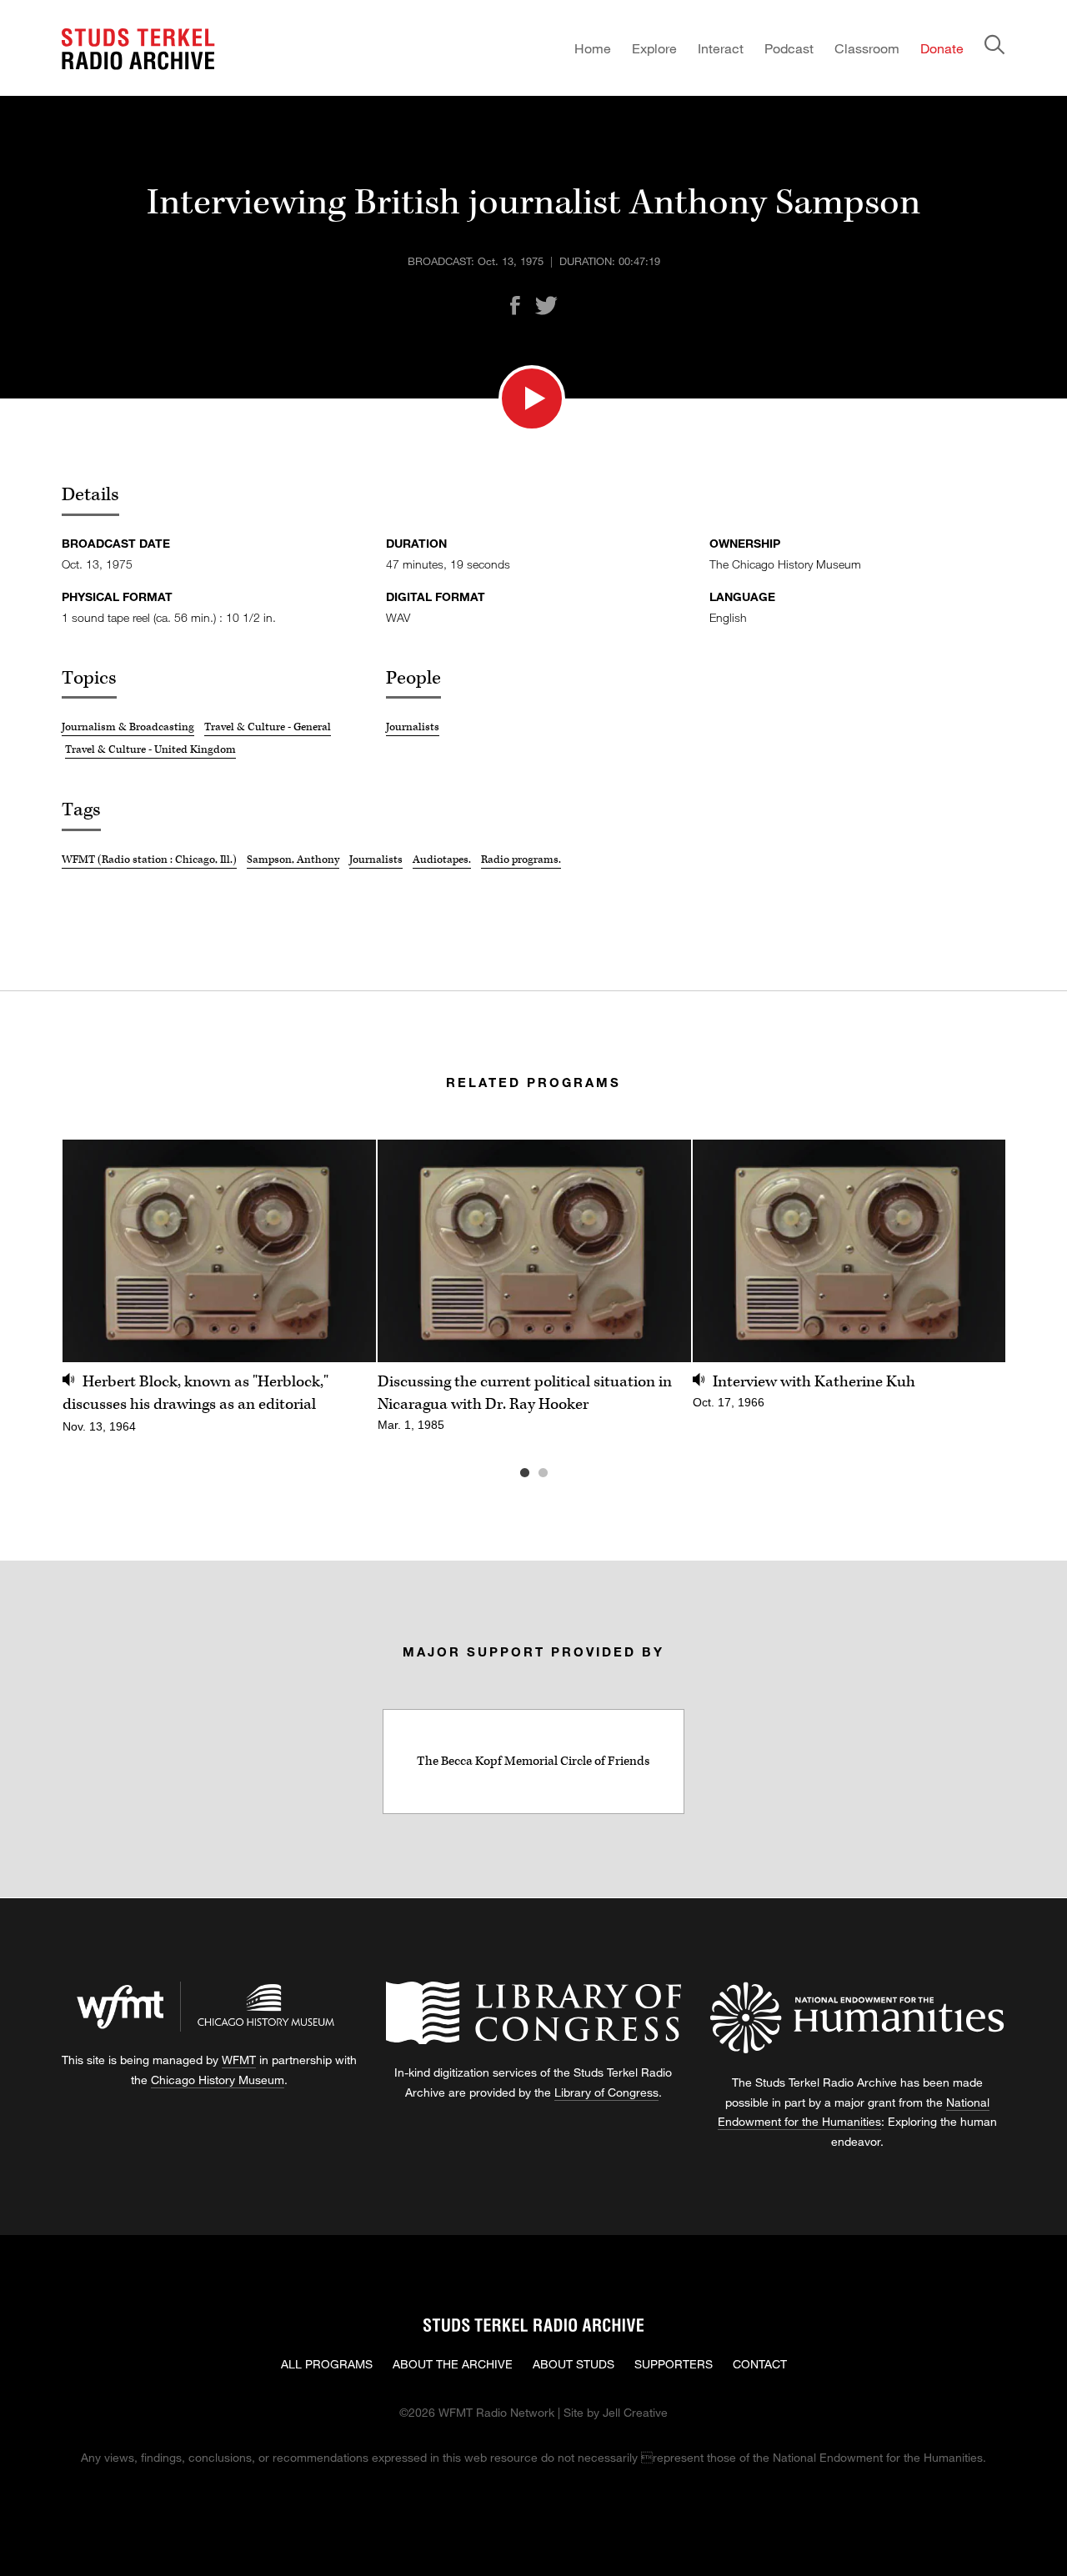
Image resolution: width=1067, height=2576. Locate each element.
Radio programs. (521, 860)
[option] (219, 1296)
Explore (654, 48)
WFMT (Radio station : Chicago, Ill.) (149, 860)
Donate (942, 48)
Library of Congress (606, 2092)
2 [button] (568, 1473)
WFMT (239, 2060)
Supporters (674, 2364)
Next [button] (972, 1251)
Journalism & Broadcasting (128, 727)
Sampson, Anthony (293, 860)
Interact (721, 48)
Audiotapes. (442, 860)
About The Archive (453, 2364)
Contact (760, 2364)
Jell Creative (635, 2412)
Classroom (867, 48)
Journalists (413, 727)
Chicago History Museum (218, 2080)
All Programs (327, 2364)
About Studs (574, 2364)
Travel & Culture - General (268, 727)
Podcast (789, 48)
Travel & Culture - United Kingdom (150, 749)
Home (593, 48)
